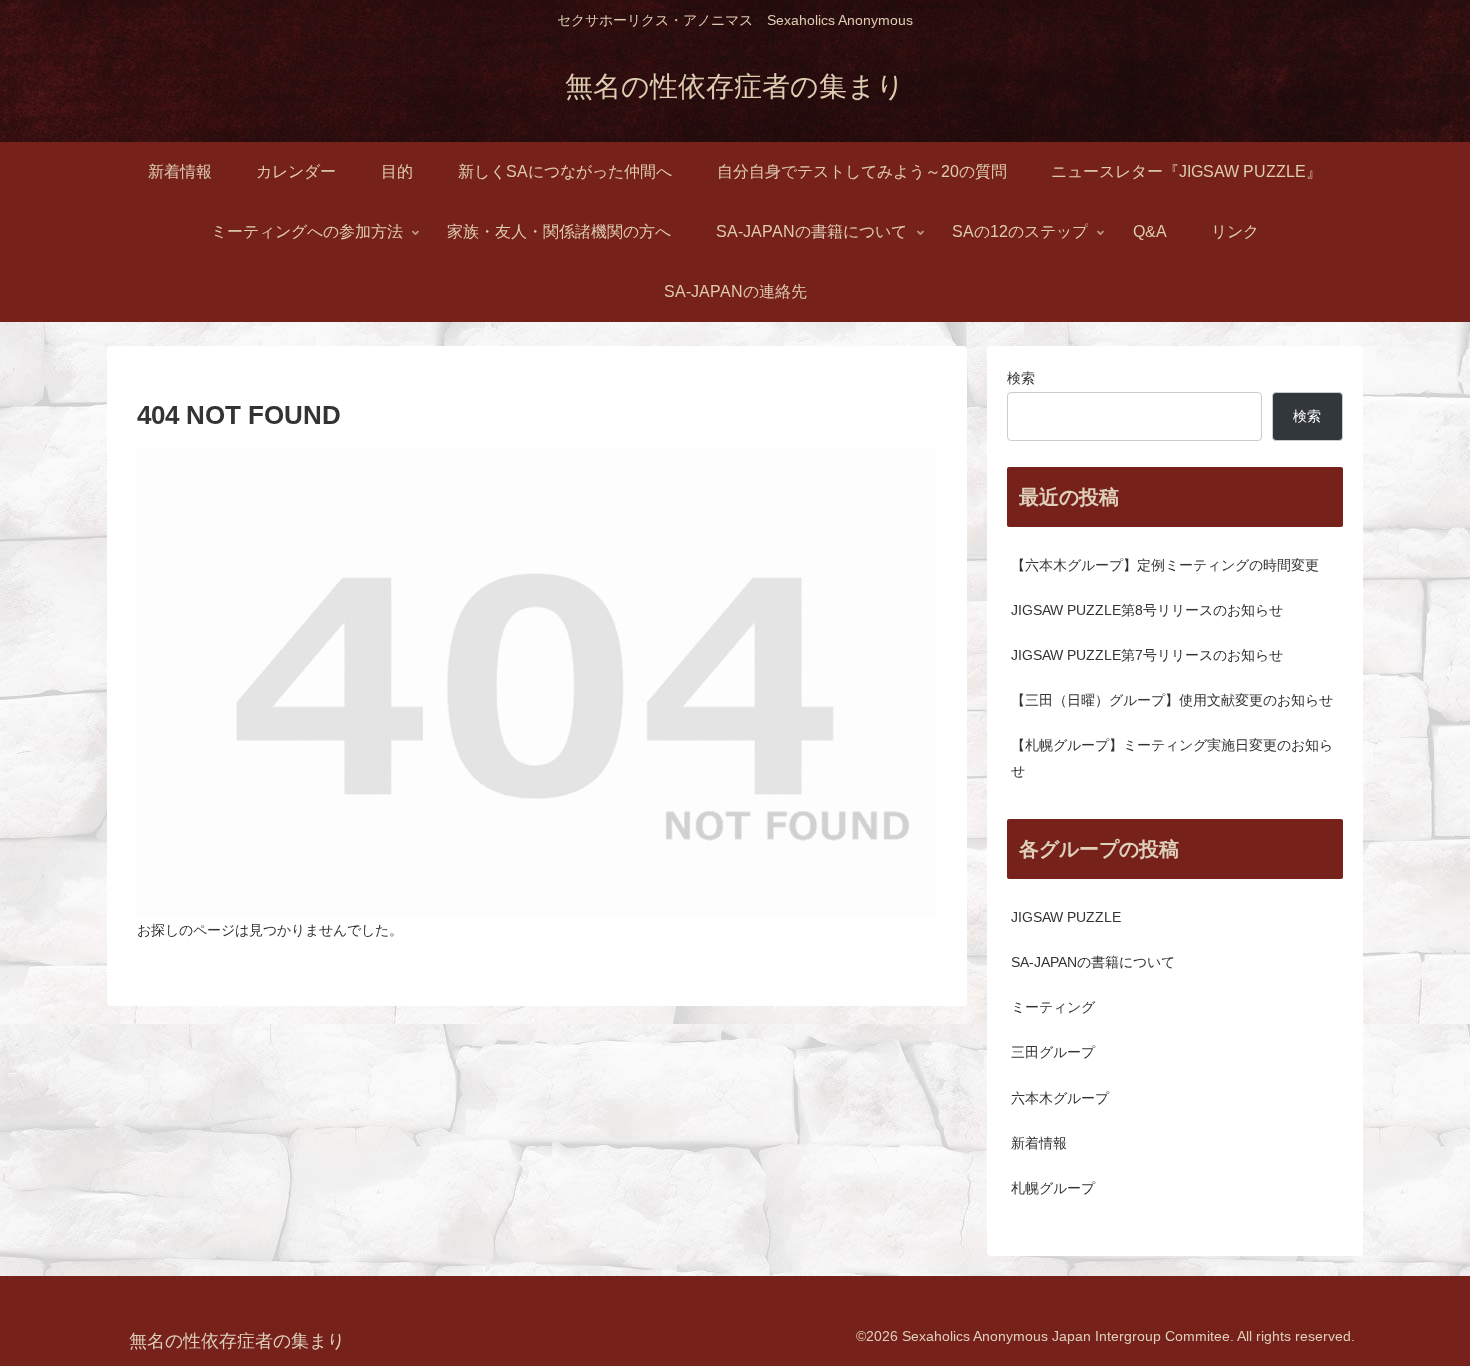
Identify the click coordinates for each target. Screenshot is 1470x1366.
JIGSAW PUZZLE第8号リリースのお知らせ (1147, 610)
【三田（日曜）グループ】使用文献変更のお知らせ (1172, 700)
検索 (1021, 378)
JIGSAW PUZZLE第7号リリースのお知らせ (1147, 655)
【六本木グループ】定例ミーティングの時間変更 (1165, 565)
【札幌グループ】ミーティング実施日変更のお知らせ (1172, 757)
